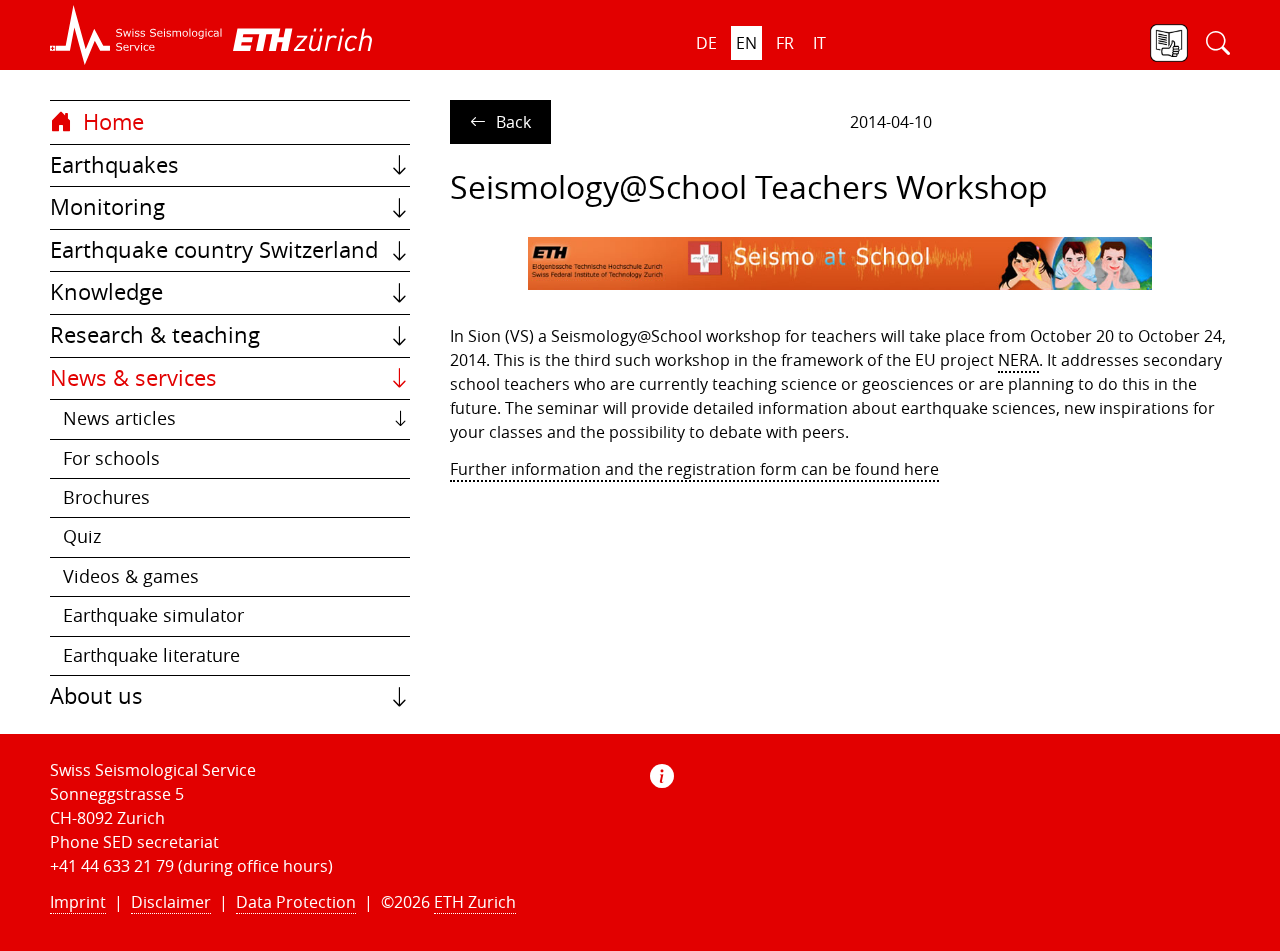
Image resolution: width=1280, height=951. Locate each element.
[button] (136, 35)
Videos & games (131, 576)
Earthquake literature (151, 655)
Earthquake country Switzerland (214, 250)
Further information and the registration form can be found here (694, 469)
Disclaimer (171, 902)
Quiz (82, 536)
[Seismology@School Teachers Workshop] (840, 263)
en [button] (746, 43)
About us (96, 696)
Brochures (106, 497)
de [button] (706, 43)
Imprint (78, 902)
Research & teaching (155, 335)
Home (110, 122)
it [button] (819, 43)
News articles (119, 418)
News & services (133, 378)
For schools (111, 458)
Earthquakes (114, 165)
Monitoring (107, 207)
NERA (1018, 360)
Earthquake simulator (153, 615)
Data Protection (296, 902)
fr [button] (785, 43)
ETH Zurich (475, 902)
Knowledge (106, 292)
